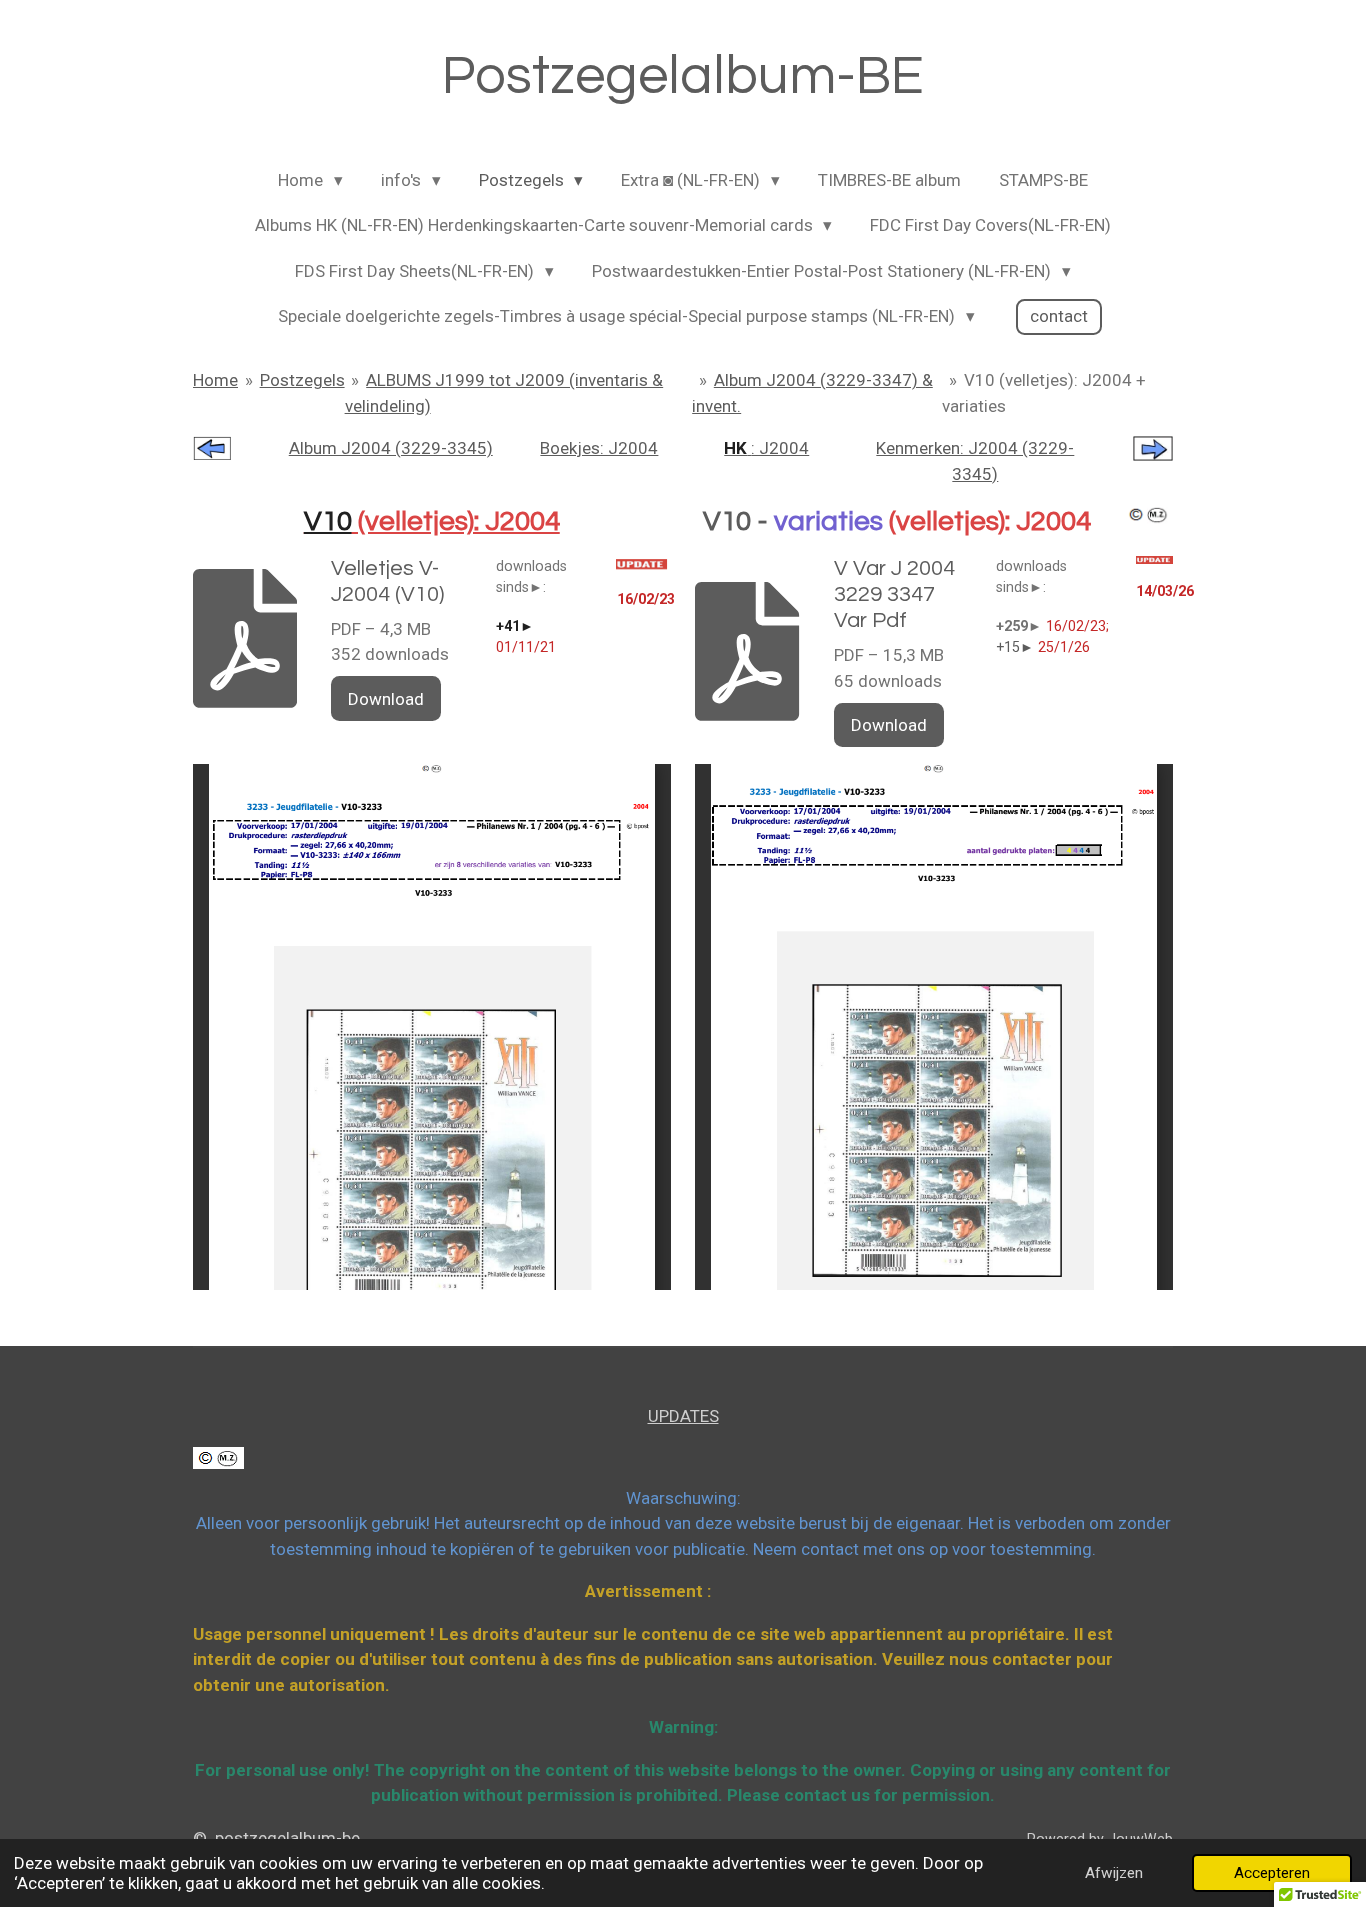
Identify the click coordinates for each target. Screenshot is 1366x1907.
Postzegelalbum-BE (683, 76)
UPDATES (683, 1416)
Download (386, 699)
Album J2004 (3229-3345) (391, 448)
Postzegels (302, 380)
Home (215, 380)
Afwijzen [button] (1114, 1873)
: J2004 (766, 448)
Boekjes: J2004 (599, 448)
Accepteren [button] (1272, 1873)
